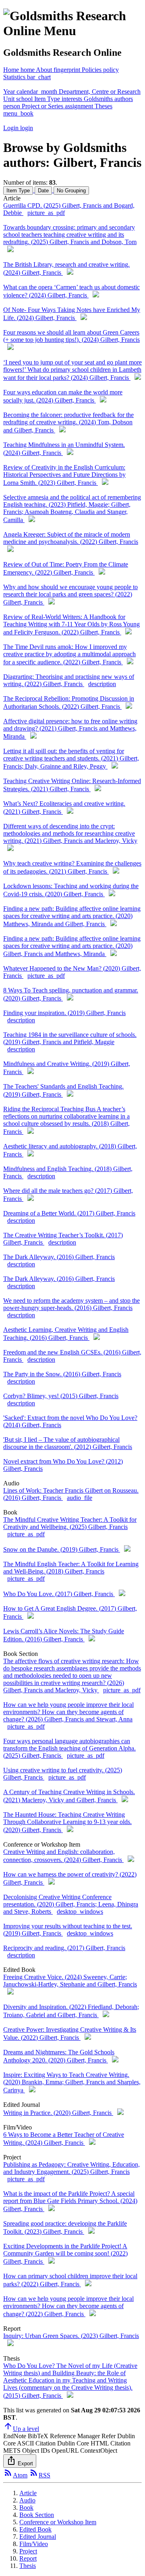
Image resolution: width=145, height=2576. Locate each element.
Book (26, 2508)
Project (28, 2551)
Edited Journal (38, 2537)
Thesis (28, 2566)
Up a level (21, 2429)
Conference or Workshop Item (58, 2522)
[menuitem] (59, 70)
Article (28, 2493)
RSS (40, 2475)
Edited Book (35, 2529)
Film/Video (34, 2544)
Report (28, 2558)
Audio (27, 2500)
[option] (19, 190)
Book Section (37, 2515)
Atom (15, 2475)
